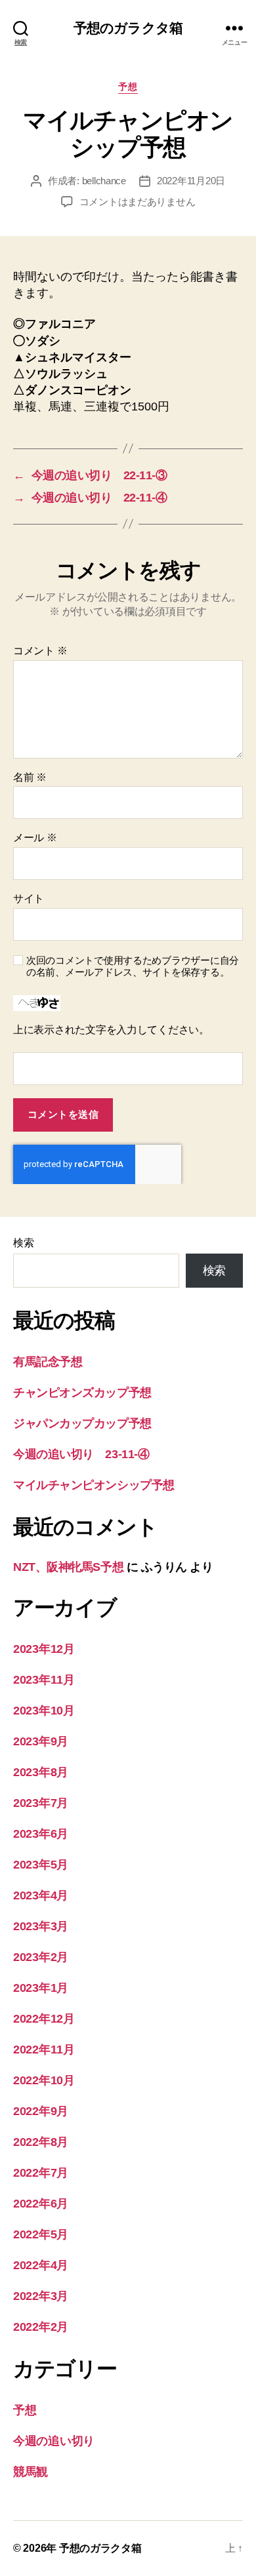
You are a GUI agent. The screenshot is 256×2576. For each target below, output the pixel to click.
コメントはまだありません (138, 202)
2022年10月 (44, 2080)
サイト (29, 899)
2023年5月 (41, 1865)
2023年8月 (41, 1772)
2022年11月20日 (191, 181)
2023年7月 (41, 1803)
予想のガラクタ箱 (128, 28)
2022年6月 (41, 2204)
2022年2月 (41, 2327)
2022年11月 (44, 2050)
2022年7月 (41, 2173)
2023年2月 (41, 1957)
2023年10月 (44, 1711)
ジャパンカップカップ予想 (82, 1423)
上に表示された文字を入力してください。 (111, 1030)
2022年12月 (44, 2019)
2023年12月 (44, 1649)
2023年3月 (41, 1926)
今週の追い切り (54, 2441)
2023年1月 (41, 1988)
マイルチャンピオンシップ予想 (94, 1485)
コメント (40, 651)
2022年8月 (41, 2142)
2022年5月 (41, 2234)
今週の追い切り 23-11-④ (81, 1454)
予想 (128, 87)
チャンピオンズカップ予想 (82, 1393)
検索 (23, 1243)
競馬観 (31, 2472)
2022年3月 (41, 2296)
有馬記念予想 (48, 1362)
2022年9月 (41, 2111)
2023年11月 (44, 1680)
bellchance (104, 181)
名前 (30, 777)
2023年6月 (41, 1834)
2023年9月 (41, 1741)
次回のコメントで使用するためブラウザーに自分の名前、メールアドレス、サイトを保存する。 (133, 966)
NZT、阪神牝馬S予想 (68, 1567)
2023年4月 (41, 1895)
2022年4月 (41, 2265)
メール (35, 838)
